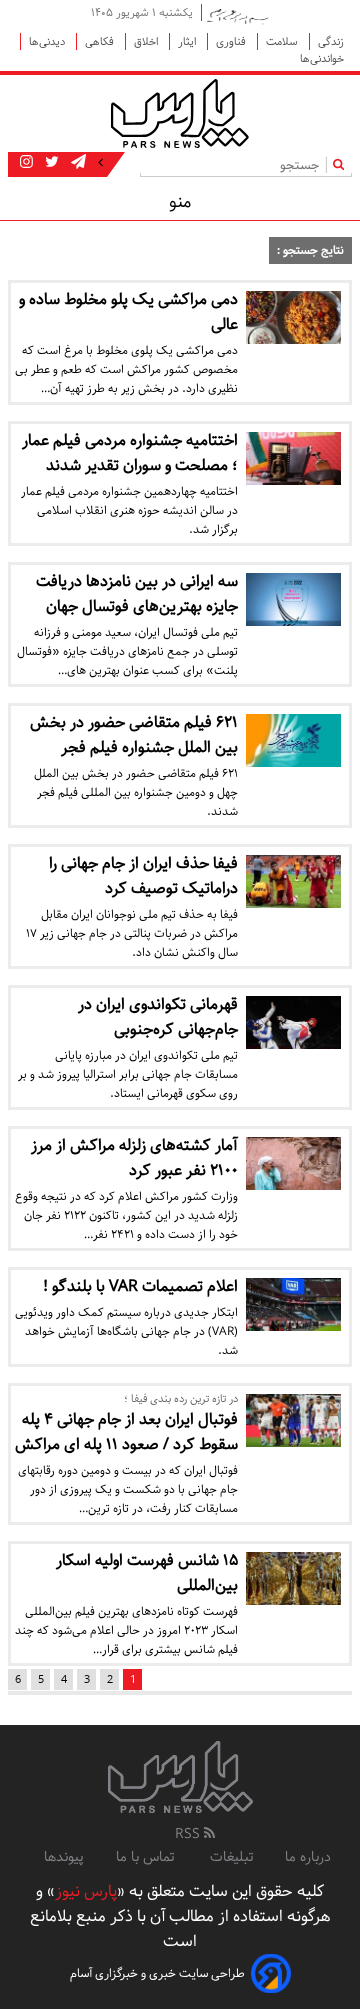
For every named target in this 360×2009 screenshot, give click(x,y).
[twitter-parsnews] (50, 163)
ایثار (188, 41)
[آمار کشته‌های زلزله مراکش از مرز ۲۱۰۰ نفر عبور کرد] (293, 1163)
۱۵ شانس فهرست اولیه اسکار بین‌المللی (147, 1573)
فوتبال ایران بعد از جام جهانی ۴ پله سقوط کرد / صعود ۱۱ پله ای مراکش (126, 1432)
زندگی (331, 41)
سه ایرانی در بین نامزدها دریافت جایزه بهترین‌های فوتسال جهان (137, 594)
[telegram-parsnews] (76, 163)
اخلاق (147, 41)
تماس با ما (147, 1857)
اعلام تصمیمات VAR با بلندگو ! (140, 1286)
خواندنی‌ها (322, 58)
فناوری (232, 41)
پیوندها (64, 1857)
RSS (189, 1834)
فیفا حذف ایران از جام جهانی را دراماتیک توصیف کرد (143, 876)
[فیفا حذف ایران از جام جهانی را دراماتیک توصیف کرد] (293, 881)
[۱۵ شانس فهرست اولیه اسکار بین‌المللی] (293, 1578)
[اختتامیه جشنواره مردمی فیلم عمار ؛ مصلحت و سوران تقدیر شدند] (293, 458)
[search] (342, 164)
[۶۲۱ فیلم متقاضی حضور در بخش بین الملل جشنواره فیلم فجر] (293, 740)
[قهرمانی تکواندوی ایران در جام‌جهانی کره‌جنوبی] (293, 1022)
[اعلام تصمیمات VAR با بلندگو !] (293, 1304)
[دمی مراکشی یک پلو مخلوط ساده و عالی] (293, 317)
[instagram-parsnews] (26, 163)
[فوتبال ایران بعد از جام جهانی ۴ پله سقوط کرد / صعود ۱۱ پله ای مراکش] (293, 1420)
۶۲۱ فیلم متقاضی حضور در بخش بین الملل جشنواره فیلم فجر (134, 735)
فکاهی (101, 41)
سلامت (283, 41)
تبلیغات (231, 1857)
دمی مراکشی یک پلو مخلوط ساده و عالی (128, 312)
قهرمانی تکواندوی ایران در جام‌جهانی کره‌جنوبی (158, 1017)
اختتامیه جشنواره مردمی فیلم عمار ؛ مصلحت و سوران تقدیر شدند (130, 453)
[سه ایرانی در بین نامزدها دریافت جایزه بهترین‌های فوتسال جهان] (293, 599)
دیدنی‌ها (48, 41)
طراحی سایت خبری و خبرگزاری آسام (157, 1973)
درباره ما (308, 1857)
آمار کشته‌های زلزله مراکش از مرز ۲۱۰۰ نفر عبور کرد (134, 1158)
